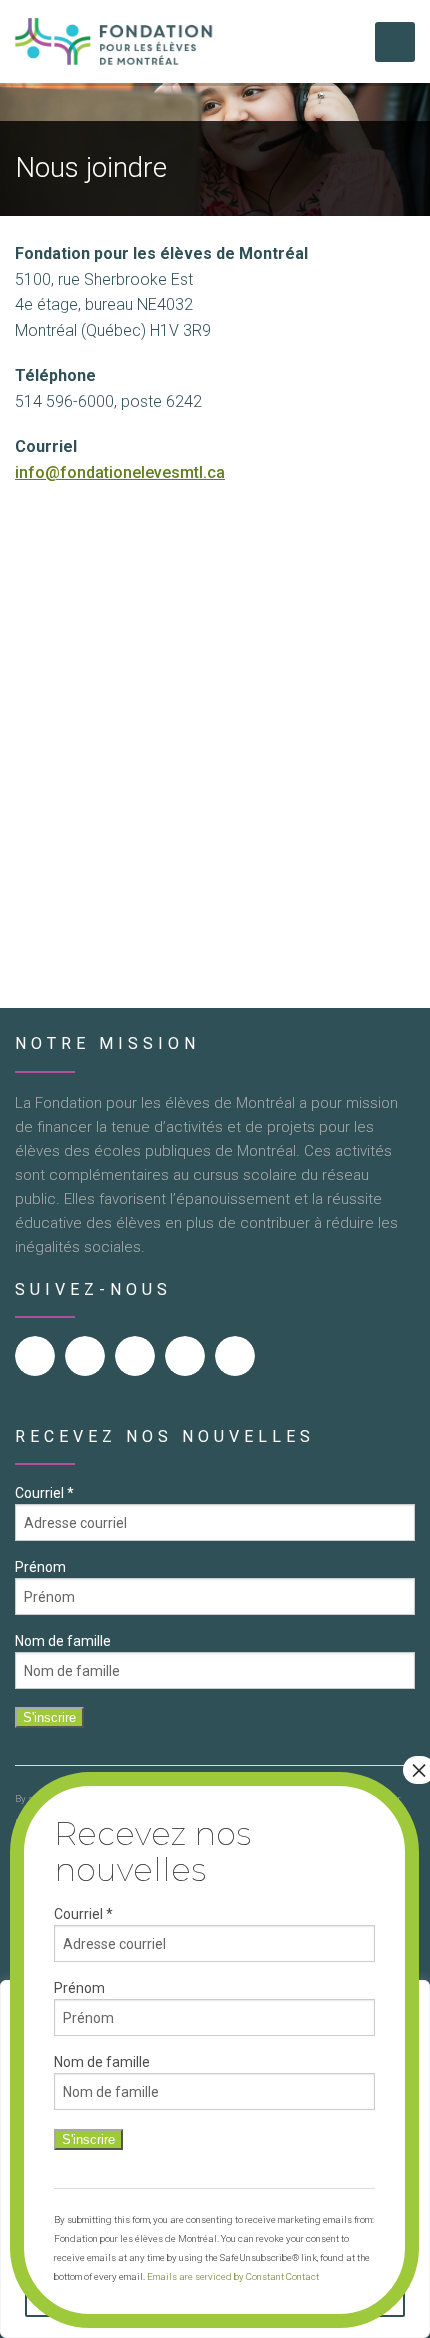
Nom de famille (63, 1641)
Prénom (40, 1567)
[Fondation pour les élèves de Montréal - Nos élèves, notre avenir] (115, 41)
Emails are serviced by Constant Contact (233, 2276)
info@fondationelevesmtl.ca (120, 472)
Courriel (44, 1493)
